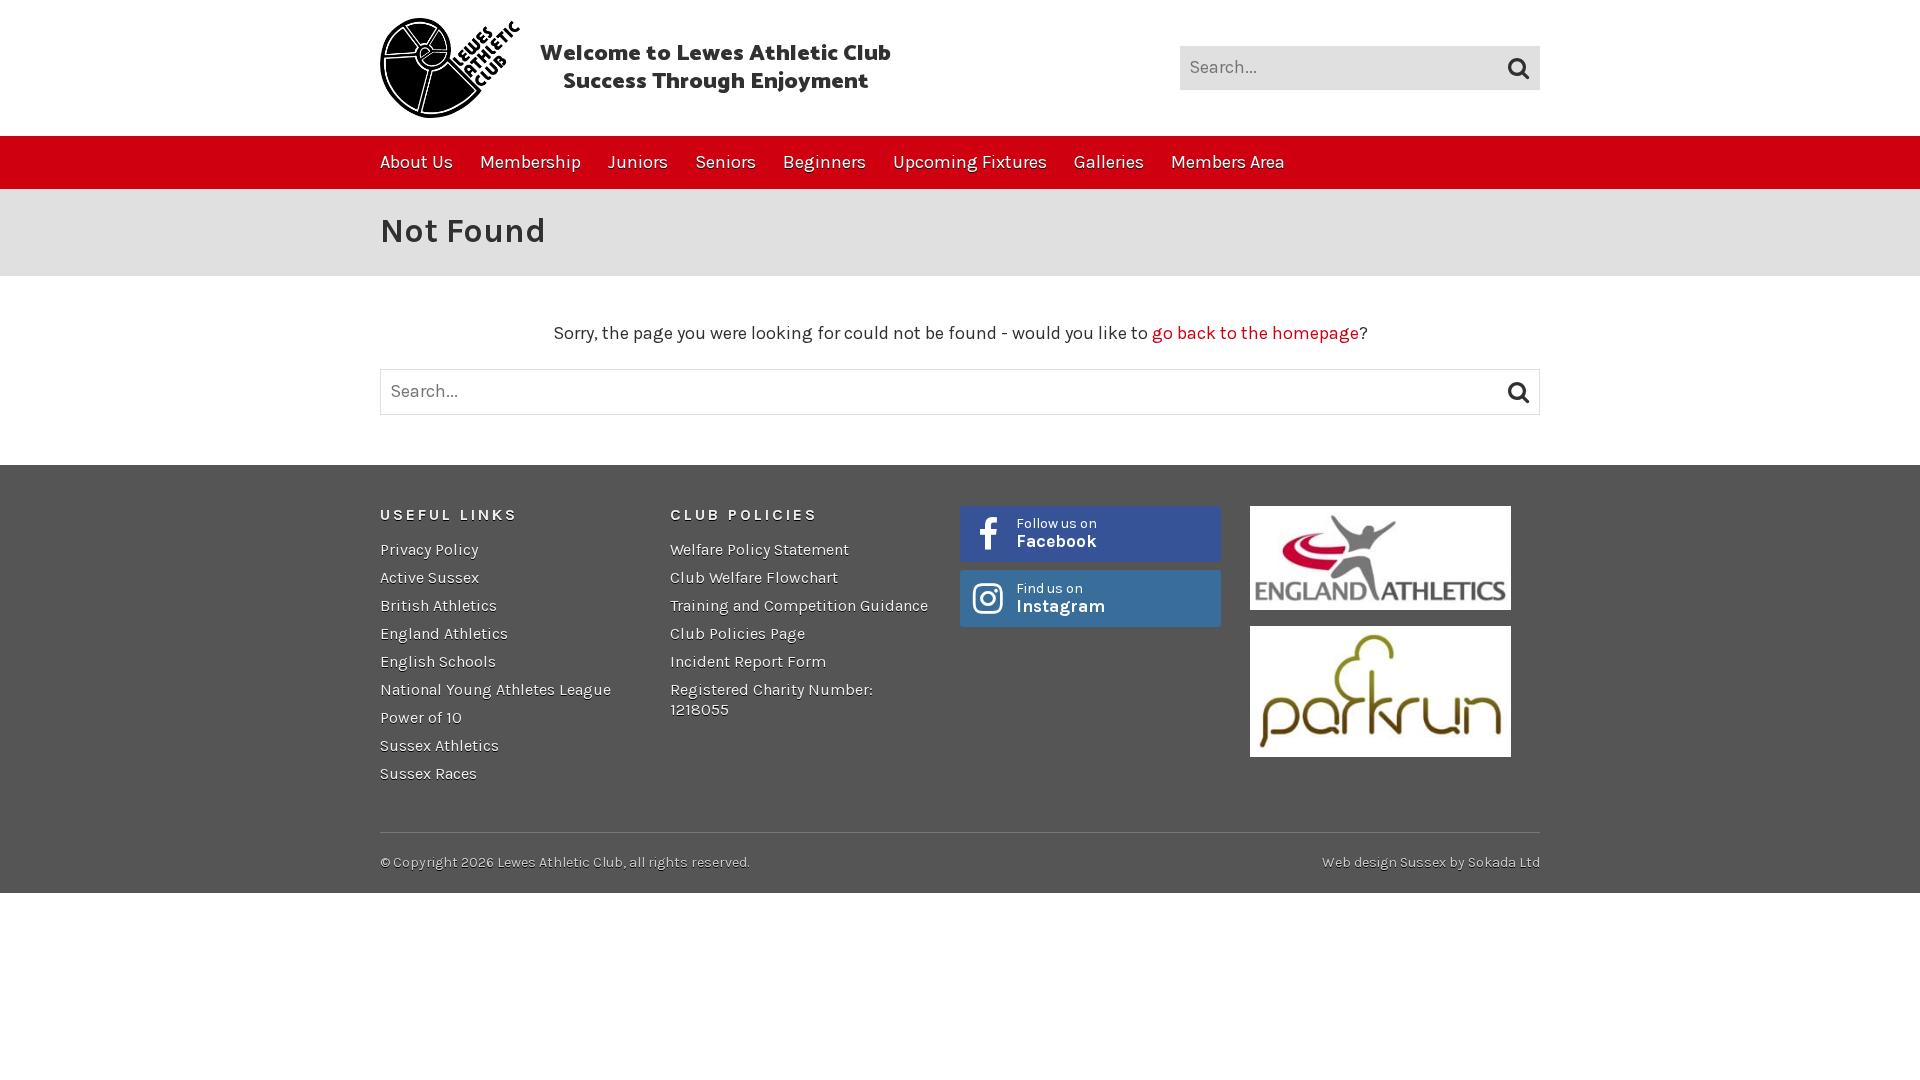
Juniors (638, 162)
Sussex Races (428, 773)
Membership (530, 162)
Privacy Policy (429, 549)
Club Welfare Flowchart (754, 577)
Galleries (1109, 162)
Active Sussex (429, 577)
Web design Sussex (1384, 862)
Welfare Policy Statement (759, 549)
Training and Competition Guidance (799, 605)
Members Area (1228, 162)
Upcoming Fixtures (970, 162)
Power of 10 (421, 717)
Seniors (725, 162)
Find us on (1060, 598)
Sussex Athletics (439, 745)
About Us (416, 162)
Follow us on (1056, 533)
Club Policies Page (737, 633)
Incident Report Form (748, 661)
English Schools (438, 661)
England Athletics (444, 633)
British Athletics (438, 605)
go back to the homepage (1255, 333)
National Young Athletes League (495, 689)
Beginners (824, 162)
